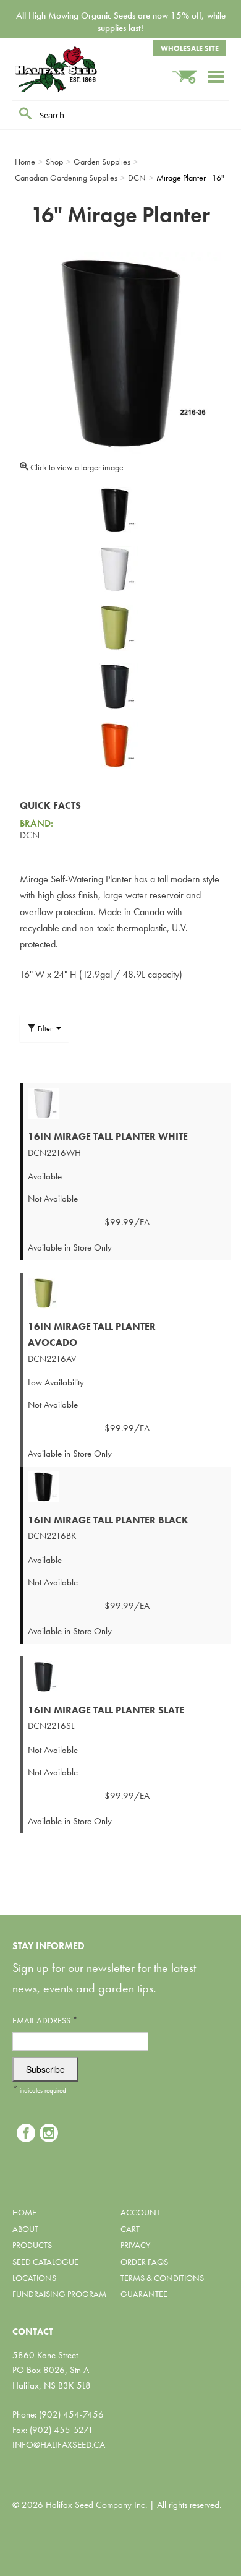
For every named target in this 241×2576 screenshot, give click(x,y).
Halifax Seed (74, 69)
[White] (114, 569)
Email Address (45, 2020)
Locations (34, 2278)
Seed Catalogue (45, 2262)
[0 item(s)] (190, 71)
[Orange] (114, 745)
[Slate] (114, 687)
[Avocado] (114, 628)
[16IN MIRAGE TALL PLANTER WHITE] (127, 1103)
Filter (45, 1028)
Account (140, 2212)
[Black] (114, 510)
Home (24, 2212)
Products (32, 2245)
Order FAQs (144, 2262)
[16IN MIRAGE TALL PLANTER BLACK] (127, 1487)
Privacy (135, 2245)
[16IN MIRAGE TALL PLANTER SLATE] (127, 1677)
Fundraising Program (59, 2294)
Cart (130, 2229)
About (25, 2229)
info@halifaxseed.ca (59, 2445)
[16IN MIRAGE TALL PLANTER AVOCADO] (127, 1293)
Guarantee (144, 2294)
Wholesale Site (190, 48)
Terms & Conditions (162, 2278)
